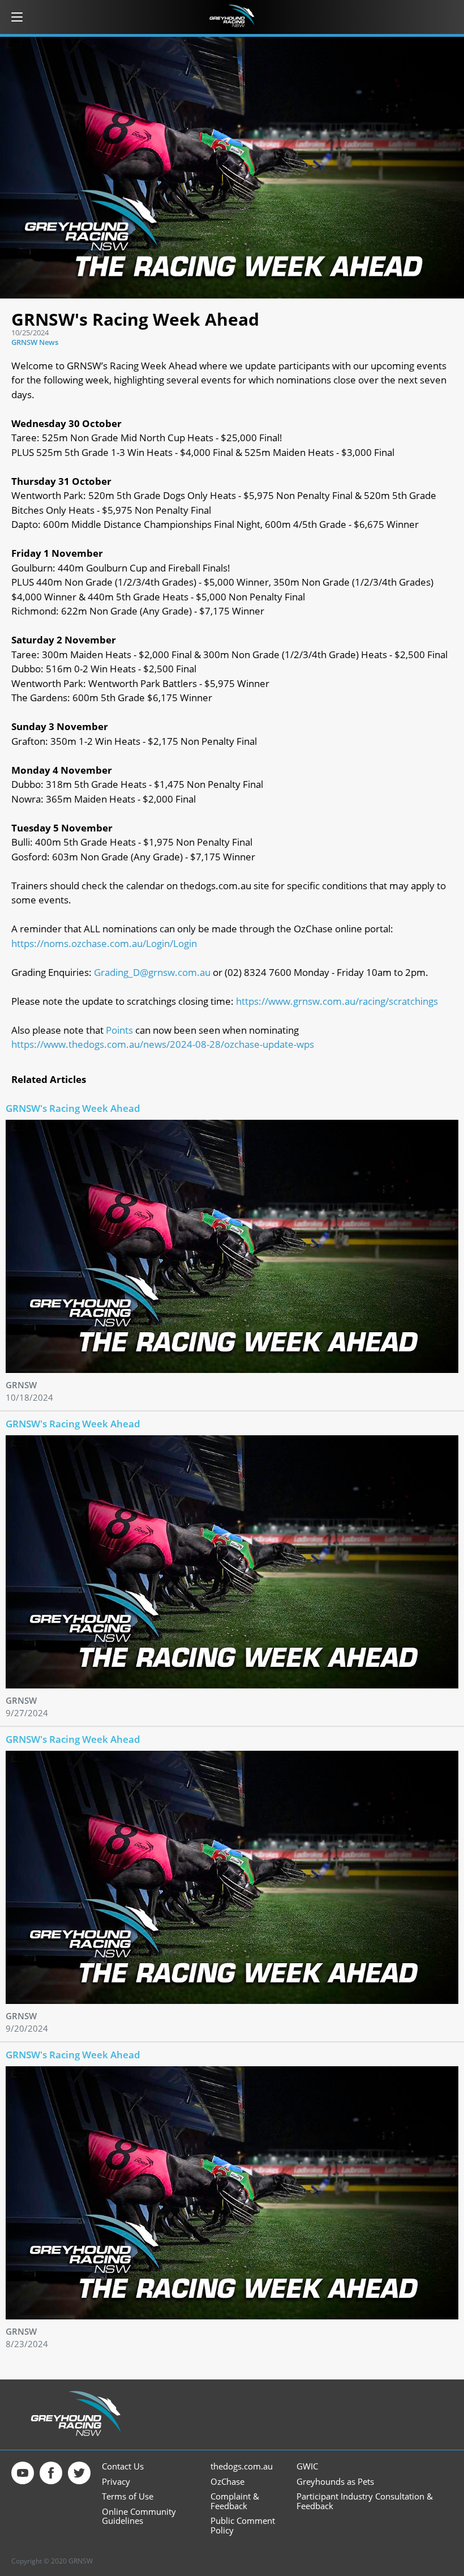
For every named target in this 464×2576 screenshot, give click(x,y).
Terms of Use (128, 2496)
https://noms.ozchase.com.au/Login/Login (104, 943)
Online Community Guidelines (139, 2516)
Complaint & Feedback (235, 2501)
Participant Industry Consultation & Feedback (365, 2501)
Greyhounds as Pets (335, 2482)
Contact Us (123, 2466)
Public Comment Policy (243, 2525)
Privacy (116, 2482)
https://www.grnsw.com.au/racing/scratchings (337, 1001)
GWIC (307, 2466)
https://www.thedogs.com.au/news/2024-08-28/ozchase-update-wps (163, 1044)
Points (119, 1030)
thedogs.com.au (242, 2466)
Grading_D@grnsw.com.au (152, 972)
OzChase (227, 2482)
